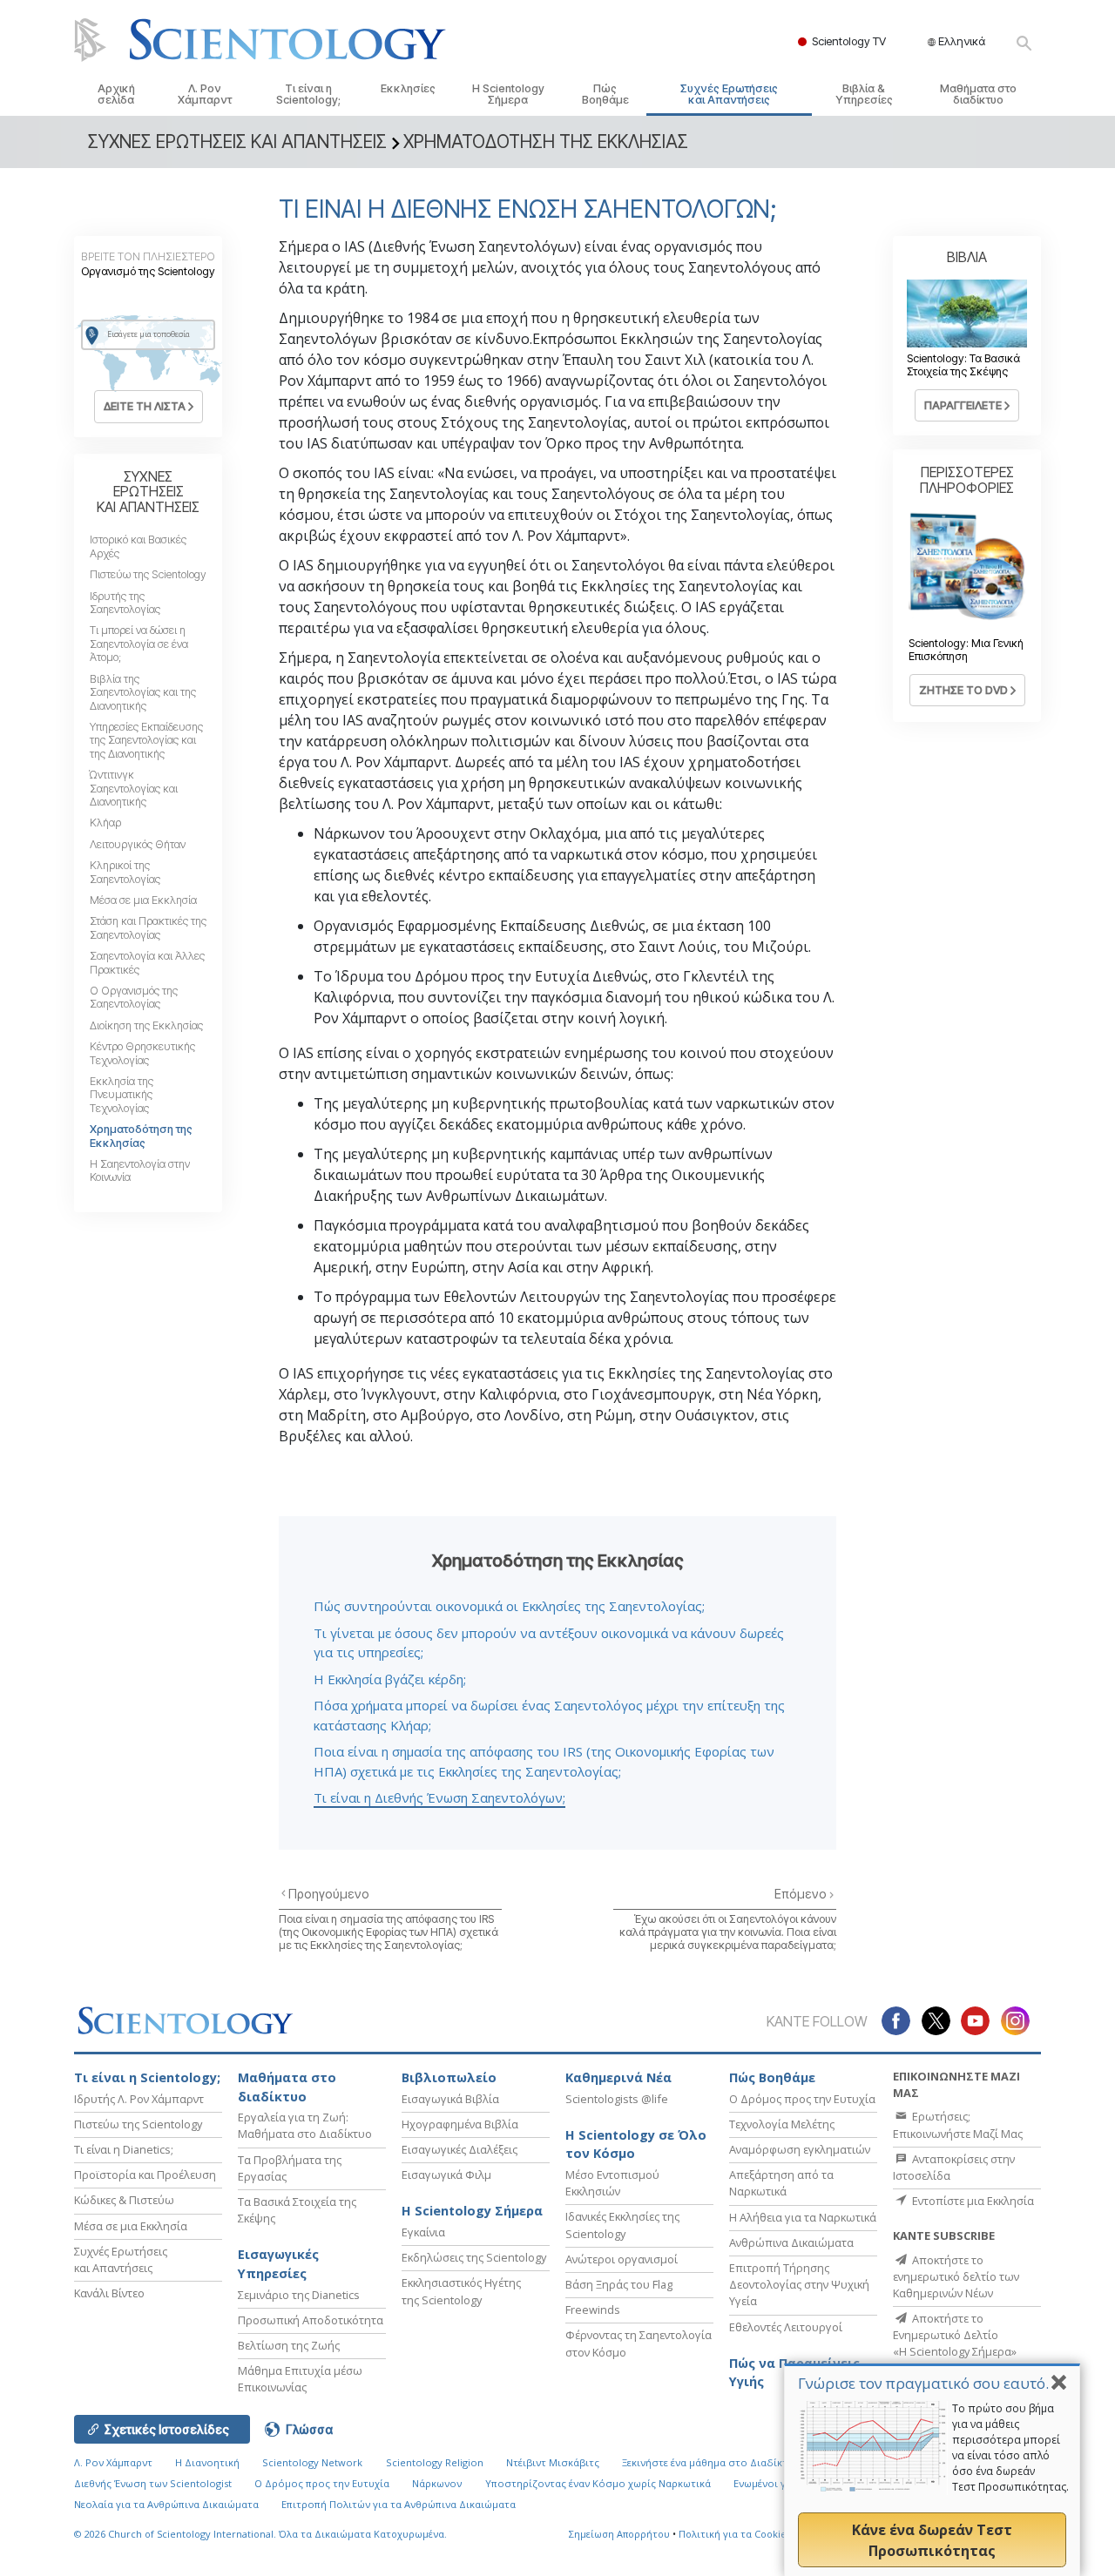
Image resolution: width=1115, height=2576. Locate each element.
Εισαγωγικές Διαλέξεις (460, 2149)
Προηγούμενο (329, 1894)
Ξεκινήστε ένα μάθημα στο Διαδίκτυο (711, 2462)
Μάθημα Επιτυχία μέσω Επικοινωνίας (300, 2379)
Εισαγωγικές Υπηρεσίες (278, 2264)
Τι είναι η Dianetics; (124, 2149)
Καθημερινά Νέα (618, 2077)
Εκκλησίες (408, 88)
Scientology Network (312, 2462)
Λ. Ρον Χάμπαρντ (205, 94)
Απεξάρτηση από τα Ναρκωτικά (781, 2183)
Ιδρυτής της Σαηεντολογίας (125, 603)
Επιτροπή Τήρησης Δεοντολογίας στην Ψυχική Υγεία (799, 2284)
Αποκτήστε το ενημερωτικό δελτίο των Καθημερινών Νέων (956, 2276)
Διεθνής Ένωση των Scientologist (153, 2483)
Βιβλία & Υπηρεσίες (864, 94)
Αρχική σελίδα (116, 94)
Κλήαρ (105, 823)
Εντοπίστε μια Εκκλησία (972, 2201)
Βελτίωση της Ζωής (289, 2345)
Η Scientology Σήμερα (508, 94)
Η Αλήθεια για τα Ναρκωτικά (803, 2217)
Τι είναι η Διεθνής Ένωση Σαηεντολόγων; (439, 1797)
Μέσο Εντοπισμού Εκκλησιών (612, 2183)
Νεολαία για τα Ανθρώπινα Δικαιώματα (166, 2504)
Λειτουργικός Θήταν (138, 844)
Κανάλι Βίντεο (109, 2293)
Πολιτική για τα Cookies (735, 2534)
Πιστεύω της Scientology (148, 574)
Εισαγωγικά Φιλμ (446, 2175)
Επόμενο (802, 1894)
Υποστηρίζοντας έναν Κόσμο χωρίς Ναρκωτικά (598, 2483)
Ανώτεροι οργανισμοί (622, 2259)
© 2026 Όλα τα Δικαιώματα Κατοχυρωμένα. (260, 2534)
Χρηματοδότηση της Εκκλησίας (141, 1136)
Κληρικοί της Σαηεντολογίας (125, 872)
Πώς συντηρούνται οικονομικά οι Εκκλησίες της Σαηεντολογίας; (509, 1606)
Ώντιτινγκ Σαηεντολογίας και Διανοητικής (134, 788)
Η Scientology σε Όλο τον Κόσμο (636, 2144)
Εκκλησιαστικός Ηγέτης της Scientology (461, 2291)
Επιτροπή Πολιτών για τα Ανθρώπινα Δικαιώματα (399, 2504)
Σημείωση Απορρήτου (619, 2534)
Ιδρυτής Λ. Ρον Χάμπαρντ (139, 2099)
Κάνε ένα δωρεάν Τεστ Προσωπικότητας (932, 2540)
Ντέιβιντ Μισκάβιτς (553, 2462)
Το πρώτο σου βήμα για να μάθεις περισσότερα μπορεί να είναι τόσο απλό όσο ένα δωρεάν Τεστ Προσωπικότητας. (1010, 2448)
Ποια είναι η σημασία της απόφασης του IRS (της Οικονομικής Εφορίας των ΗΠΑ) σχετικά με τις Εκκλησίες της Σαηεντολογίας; (389, 1932)
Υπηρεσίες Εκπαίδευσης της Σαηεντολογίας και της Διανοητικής (146, 740)
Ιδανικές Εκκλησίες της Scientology (622, 2225)
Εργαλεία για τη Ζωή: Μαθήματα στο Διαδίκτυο (305, 2125)
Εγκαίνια (423, 2232)
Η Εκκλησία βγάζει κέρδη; (390, 1679)
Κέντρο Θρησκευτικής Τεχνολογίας (142, 1053)
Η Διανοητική (207, 2462)
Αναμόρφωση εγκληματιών (800, 2149)
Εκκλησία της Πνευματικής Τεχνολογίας (122, 1095)
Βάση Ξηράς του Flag (619, 2284)
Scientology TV (849, 41)
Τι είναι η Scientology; (308, 94)
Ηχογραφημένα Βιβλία (460, 2124)
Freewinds (593, 2310)
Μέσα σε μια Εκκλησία (143, 900)
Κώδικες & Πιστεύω (124, 2200)
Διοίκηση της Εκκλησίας (146, 1025)
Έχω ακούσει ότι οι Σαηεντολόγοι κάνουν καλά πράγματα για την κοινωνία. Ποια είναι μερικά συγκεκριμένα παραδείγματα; (728, 1932)
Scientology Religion (435, 2462)
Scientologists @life (617, 2099)
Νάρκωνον (437, 2483)
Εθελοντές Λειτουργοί (786, 2327)
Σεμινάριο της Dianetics (299, 2295)
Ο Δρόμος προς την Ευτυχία (802, 2099)
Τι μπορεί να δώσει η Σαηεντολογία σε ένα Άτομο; (139, 644)
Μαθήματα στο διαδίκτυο (978, 94)
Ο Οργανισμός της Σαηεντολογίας (134, 997)
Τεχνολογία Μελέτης (782, 2124)
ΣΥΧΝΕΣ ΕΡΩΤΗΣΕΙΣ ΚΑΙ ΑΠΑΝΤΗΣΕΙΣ (148, 492)
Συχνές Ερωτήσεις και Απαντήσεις (729, 94)
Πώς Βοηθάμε (605, 94)
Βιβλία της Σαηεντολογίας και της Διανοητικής (143, 692)
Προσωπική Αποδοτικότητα (311, 2320)
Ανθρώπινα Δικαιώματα (791, 2242)
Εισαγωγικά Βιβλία (450, 2099)
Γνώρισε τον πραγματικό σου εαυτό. (923, 2383)
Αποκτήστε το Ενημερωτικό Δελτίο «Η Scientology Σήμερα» (955, 2335)
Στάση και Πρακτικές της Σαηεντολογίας (148, 927)
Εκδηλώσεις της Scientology (474, 2257)
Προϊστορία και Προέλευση (145, 2175)
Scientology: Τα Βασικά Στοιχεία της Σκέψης (963, 365)
